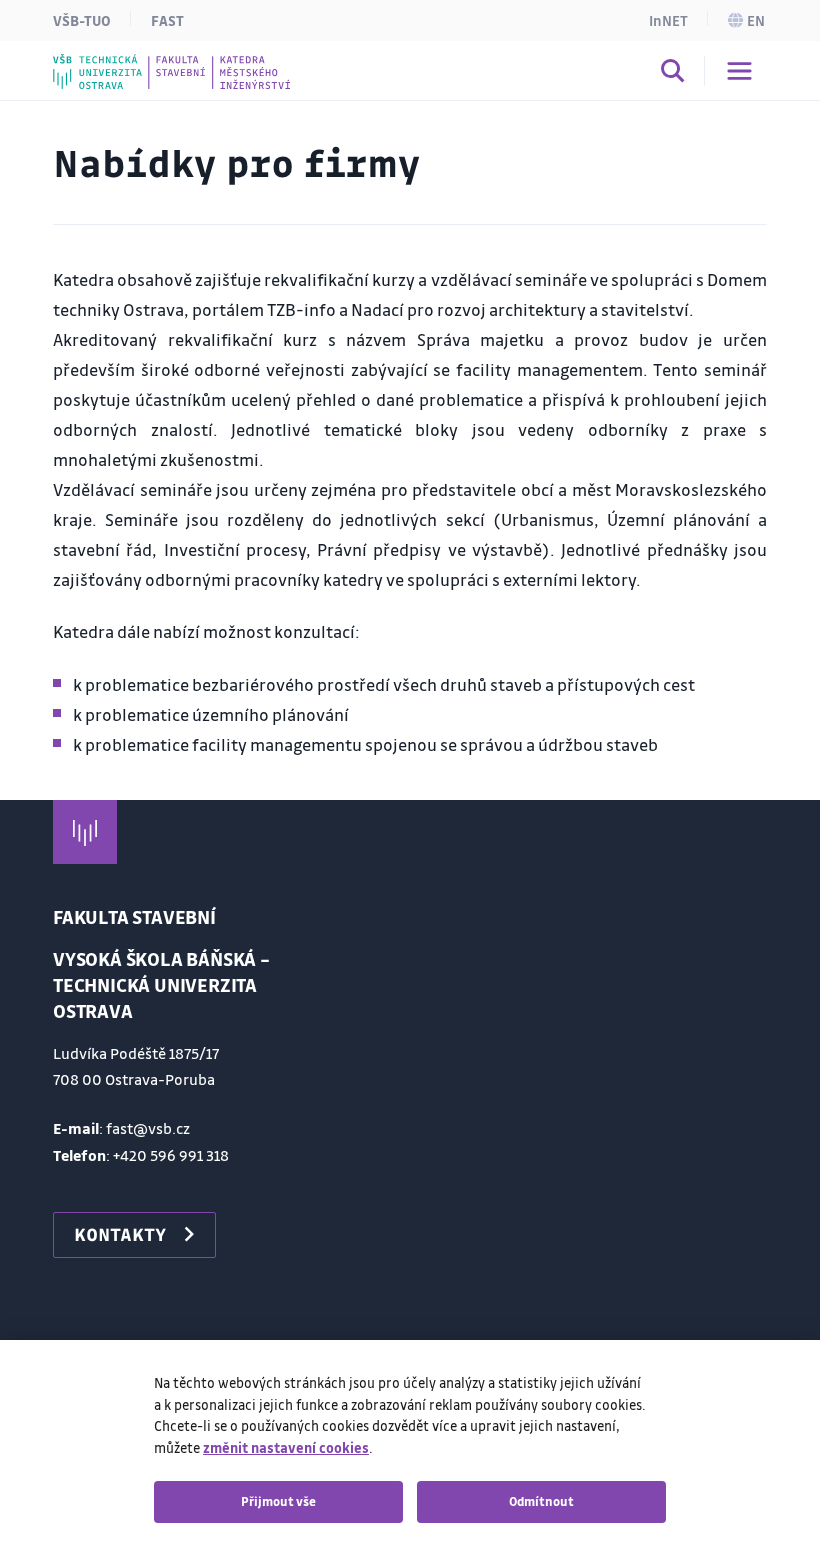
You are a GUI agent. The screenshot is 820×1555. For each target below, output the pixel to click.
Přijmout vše (278, 1501)
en (756, 20)
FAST (167, 20)
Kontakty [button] (120, 1234)
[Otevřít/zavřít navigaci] (739, 71)
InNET (668, 20)
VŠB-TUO (82, 20)
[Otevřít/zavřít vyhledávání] (673, 74)
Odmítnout (541, 1501)
